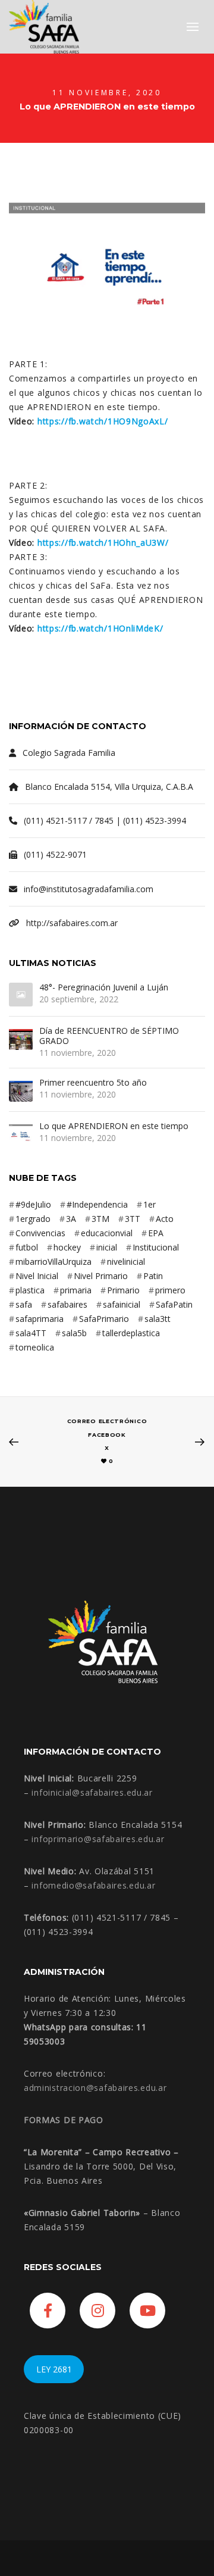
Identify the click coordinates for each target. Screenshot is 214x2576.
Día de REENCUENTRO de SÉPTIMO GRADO (109, 1036)
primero (170, 1290)
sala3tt (158, 1319)
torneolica (35, 1347)
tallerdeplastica (131, 1333)
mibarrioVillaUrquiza (53, 1262)
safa (24, 1304)
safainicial (122, 1304)
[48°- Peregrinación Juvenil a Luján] (21, 995)
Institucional (156, 1247)
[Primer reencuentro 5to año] (21, 1090)
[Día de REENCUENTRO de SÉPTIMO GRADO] (21, 1038)
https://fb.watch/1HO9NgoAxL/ (103, 421)
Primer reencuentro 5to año (93, 1083)
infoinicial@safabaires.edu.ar (92, 1792)
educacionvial (107, 1233)
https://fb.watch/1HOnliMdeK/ (100, 628)
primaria (76, 1290)
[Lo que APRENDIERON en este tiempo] (21, 1133)
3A (71, 1219)
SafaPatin (174, 1304)
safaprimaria (40, 1319)
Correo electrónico (107, 1421)
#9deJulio (33, 1204)
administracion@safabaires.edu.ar (95, 2088)
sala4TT (31, 1333)
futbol (27, 1247)
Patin (153, 1276)
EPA (156, 1233)
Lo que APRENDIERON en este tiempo (114, 1126)
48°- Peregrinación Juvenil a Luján (104, 988)
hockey (67, 1247)
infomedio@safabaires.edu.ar (93, 1885)
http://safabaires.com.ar (72, 923)
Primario (123, 1290)
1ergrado (33, 1219)
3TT (133, 1219)
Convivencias (40, 1233)
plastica (30, 1290)
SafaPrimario (104, 1319)
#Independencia (97, 1204)
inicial (107, 1247)
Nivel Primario (101, 1276)
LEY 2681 (54, 2369)
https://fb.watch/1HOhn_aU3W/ (103, 543)
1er (150, 1204)
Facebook (107, 1435)
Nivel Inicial (37, 1276)
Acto (165, 1219)
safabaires (67, 1304)
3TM (100, 1219)
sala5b (74, 1333)
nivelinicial (126, 1262)
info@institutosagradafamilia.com (89, 889)
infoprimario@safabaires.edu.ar (98, 1839)
